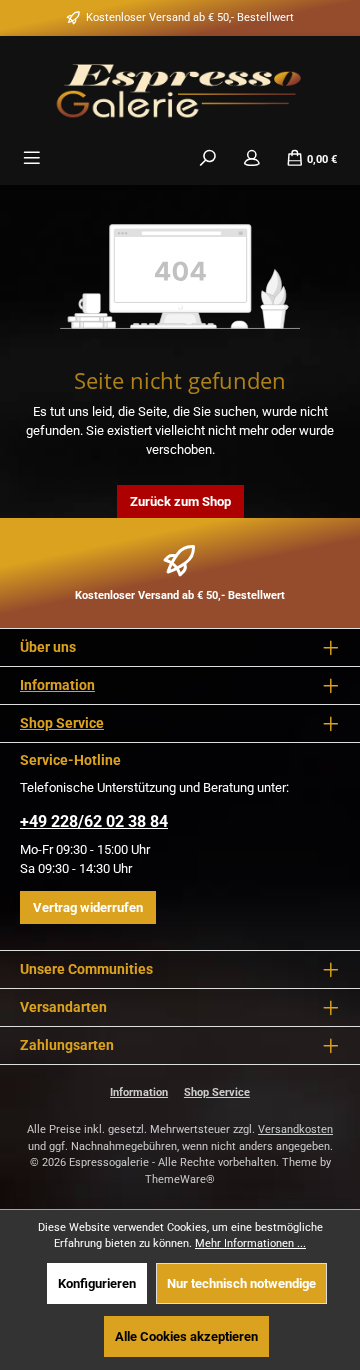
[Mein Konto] (252, 158)
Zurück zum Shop (180, 501)
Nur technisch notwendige (241, 1283)
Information (57, 685)
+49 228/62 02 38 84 (94, 821)
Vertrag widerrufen (88, 907)
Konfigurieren (97, 1283)
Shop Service (62, 723)
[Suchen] (208, 158)
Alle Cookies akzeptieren (186, 1336)
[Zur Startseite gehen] (180, 89)
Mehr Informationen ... (250, 1243)
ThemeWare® (180, 1179)
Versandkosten (295, 1129)
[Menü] (32, 158)
